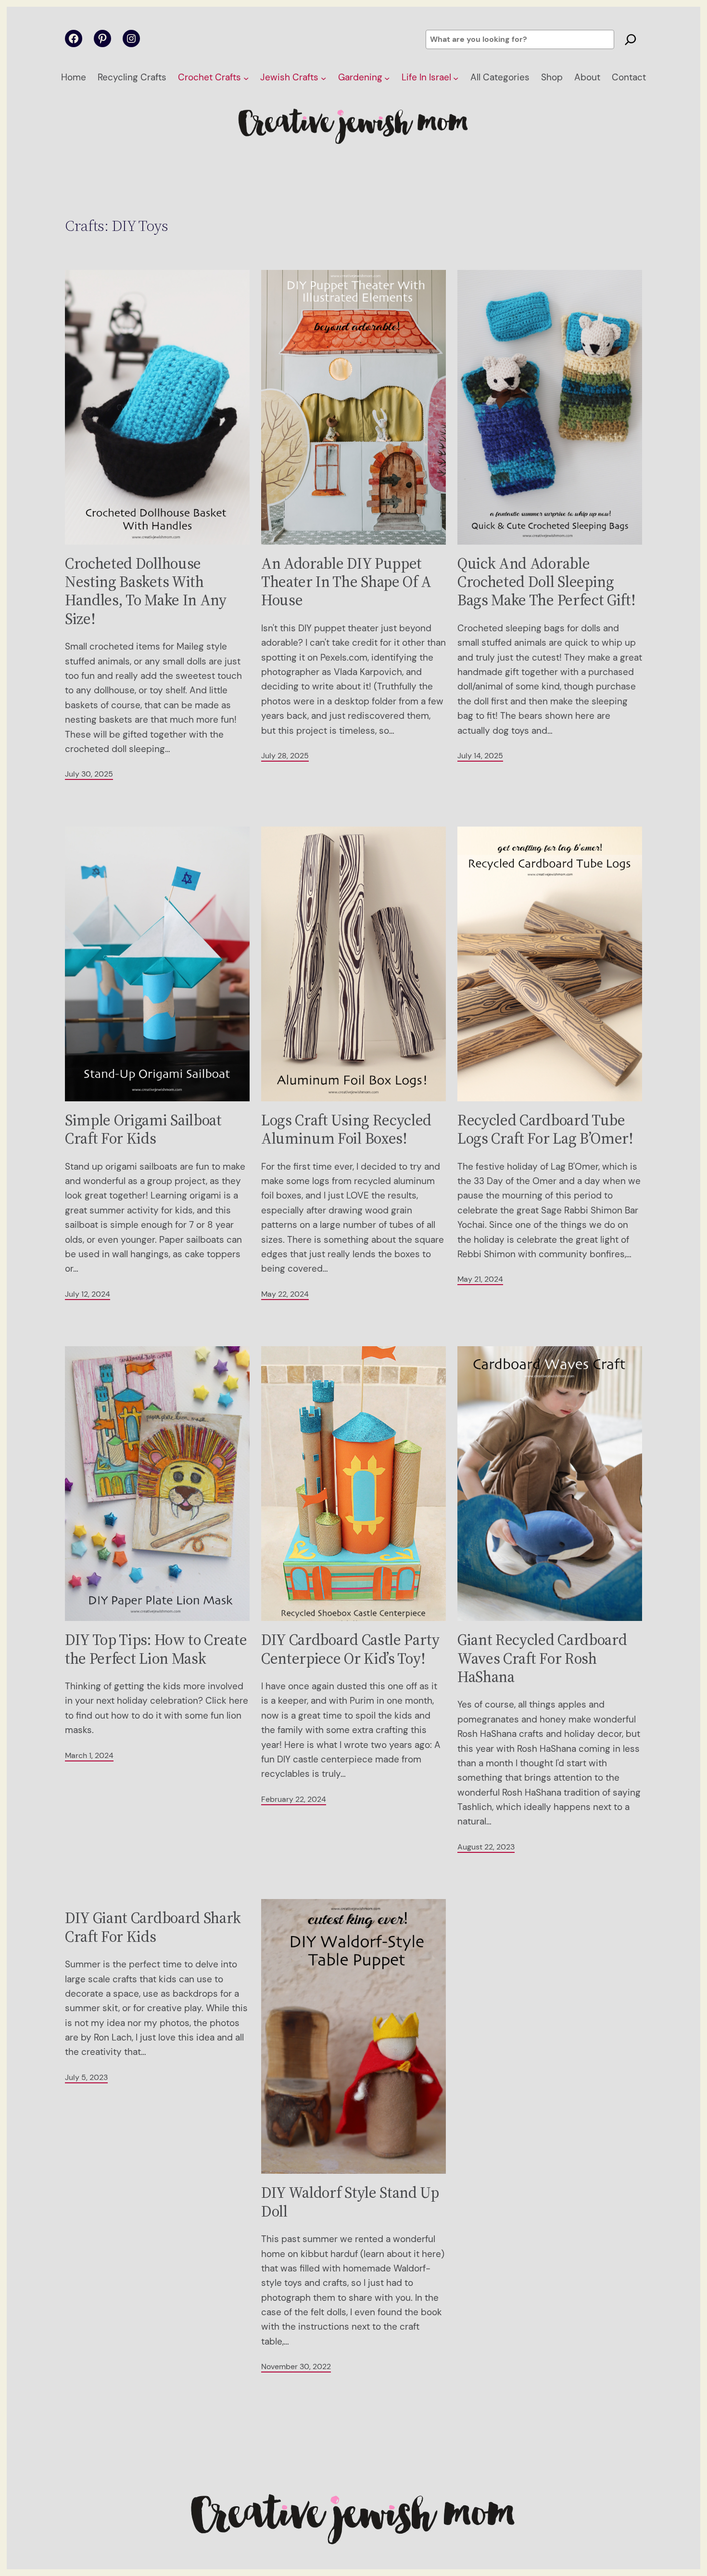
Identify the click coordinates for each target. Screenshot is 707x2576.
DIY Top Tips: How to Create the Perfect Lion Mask (156, 1649)
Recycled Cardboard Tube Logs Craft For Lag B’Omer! (545, 1129)
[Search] (631, 39)
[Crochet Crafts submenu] (246, 78)
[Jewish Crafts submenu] (323, 78)
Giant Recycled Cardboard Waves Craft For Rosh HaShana (542, 1658)
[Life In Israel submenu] (456, 78)
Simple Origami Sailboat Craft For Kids (143, 1129)
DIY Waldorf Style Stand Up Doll (350, 2202)
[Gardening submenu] (387, 78)
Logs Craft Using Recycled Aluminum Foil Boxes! (346, 1129)
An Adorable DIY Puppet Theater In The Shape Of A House (346, 582)
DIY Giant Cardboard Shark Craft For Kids (153, 1927)
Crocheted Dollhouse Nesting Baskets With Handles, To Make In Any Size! (146, 591)
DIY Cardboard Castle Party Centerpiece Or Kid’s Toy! (351, 1649)
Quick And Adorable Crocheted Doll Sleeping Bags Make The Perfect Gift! (546, 582)
